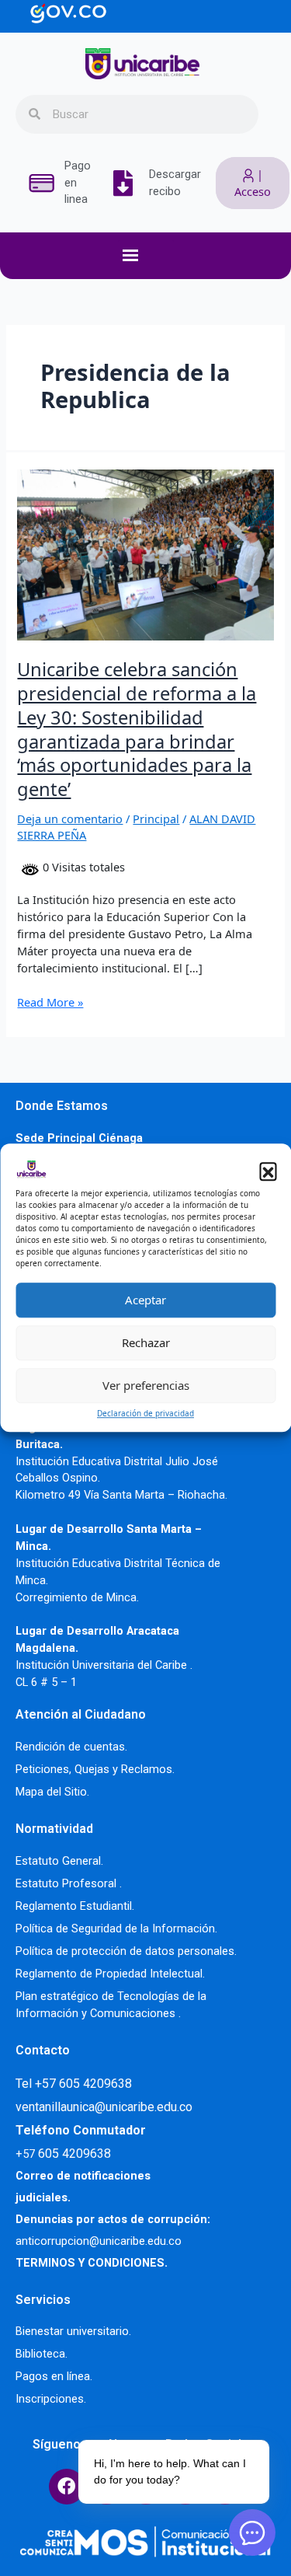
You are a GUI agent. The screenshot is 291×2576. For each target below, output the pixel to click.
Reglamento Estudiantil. (75, 1906)
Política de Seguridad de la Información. (116, 1929)
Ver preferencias (146, 1385)
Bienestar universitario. (73, 2331)
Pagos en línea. (54, 2376)
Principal (156, 819)
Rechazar (146, 1342)
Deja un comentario (70, 819)
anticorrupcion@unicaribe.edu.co (99, 2241)
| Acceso (253, 183)
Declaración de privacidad (145, 1413)
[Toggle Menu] (154, 256)
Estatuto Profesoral (68, 1883)
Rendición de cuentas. (71, 1747)
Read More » (50, 1002)
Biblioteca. (42, 2354)
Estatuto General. (59, 1861)
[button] (268, 1171)
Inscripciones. (51, 2399)
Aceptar (145, 1300)
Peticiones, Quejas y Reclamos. (95, 1769)
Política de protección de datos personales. (126, 1951)
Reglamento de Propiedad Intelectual (109, 1974)
